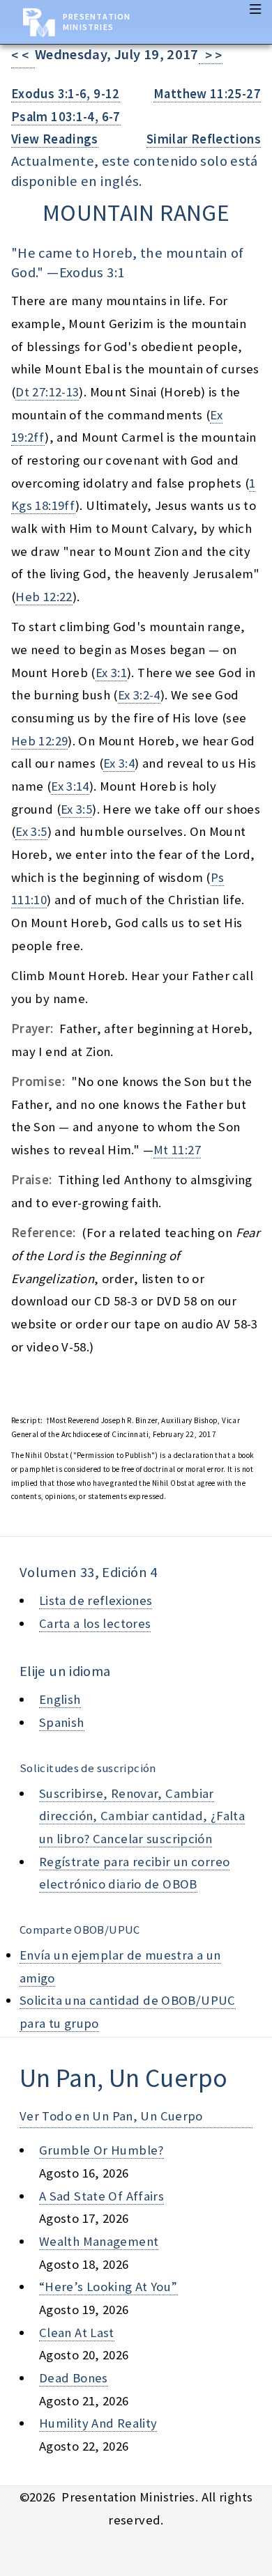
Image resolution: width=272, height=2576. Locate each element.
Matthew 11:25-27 (207, 94)
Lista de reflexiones (96, 1600)
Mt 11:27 (177, 1150)
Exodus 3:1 (92, 272)
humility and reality (98, 2423)
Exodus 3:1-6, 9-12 (66, 94)
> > (211, 55)
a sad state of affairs (101, 2196)
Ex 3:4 (119, 763)
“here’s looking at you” (108, 2287)
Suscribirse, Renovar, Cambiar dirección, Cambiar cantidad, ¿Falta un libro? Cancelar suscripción (142, 1816)
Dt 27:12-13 (47, 392)
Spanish (62, 1722)
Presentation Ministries (97, 22)
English (60, 1699)
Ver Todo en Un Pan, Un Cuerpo (111, 2116)
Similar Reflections (204, 139)
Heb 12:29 (39, 741)
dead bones (74, 2378)
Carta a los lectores (95, 1623)
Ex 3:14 (70, 786)
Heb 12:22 (44, 597)
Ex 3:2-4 (139, 695)
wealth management (99, 2241)
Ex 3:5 (76, 809)
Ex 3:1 (111, 673)
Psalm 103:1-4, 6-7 (66, 117)
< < (23, 55)
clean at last (77, 2333)
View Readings (55, 139)
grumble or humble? (101, 2150)
